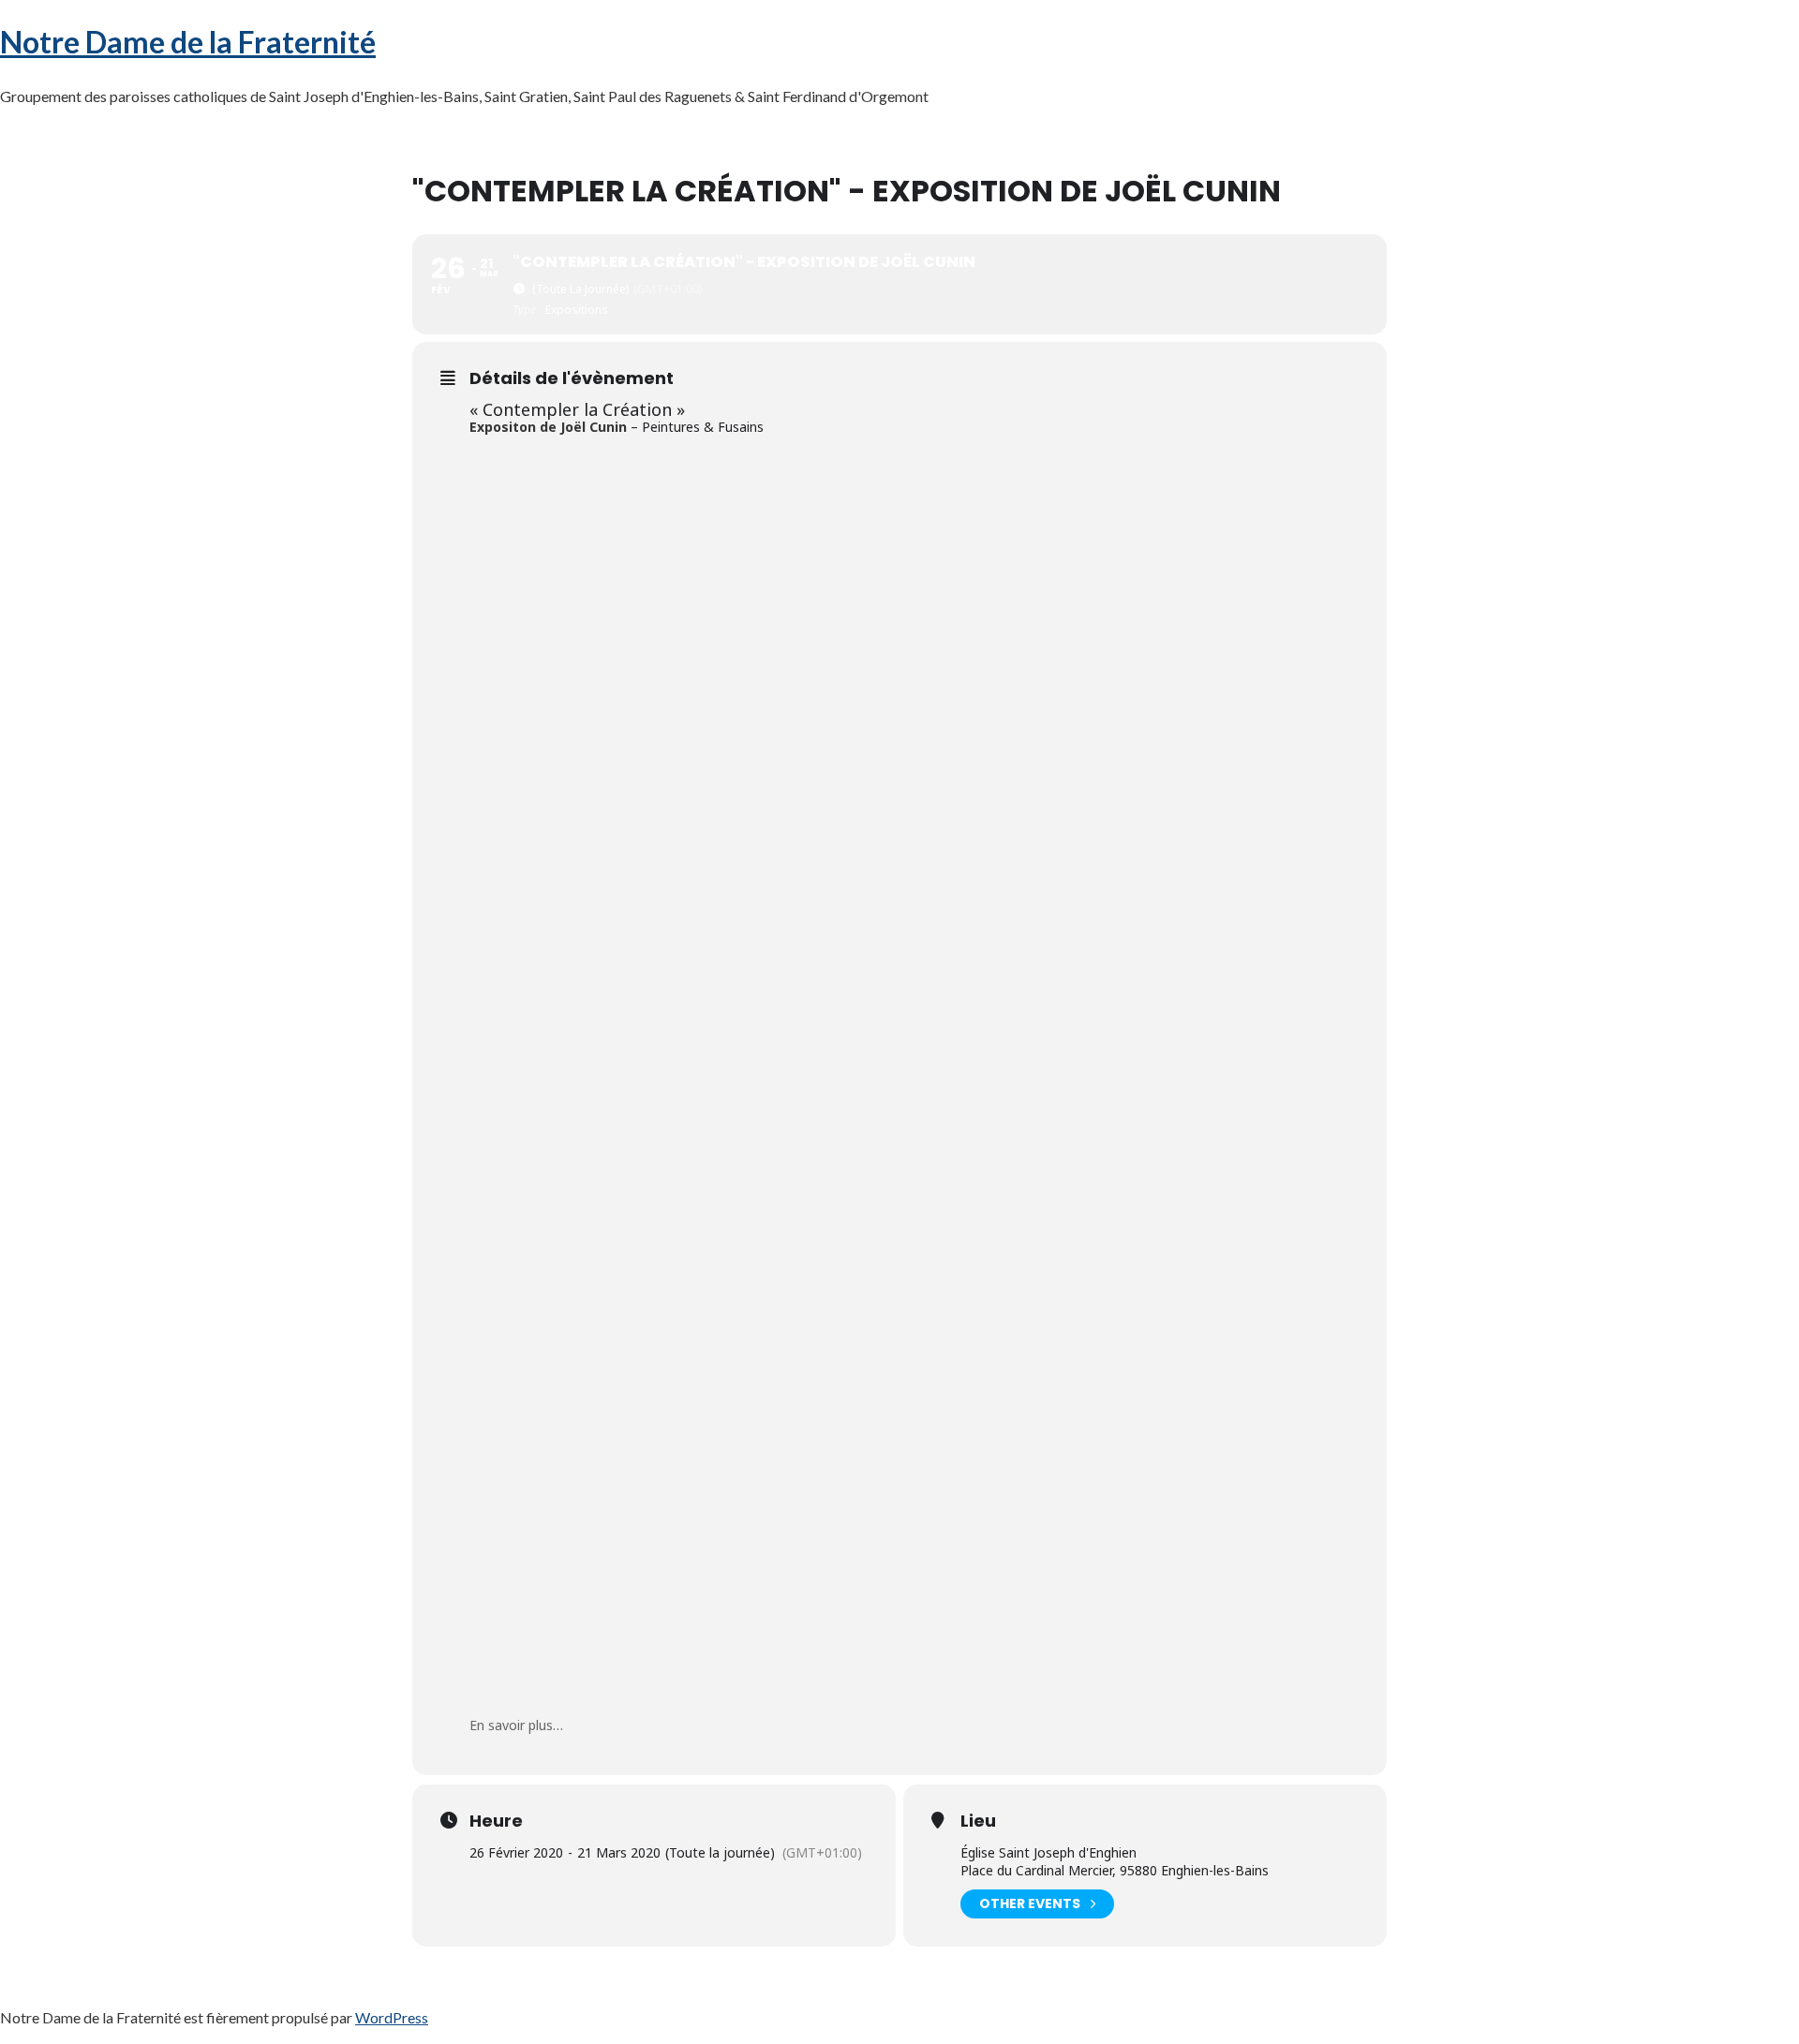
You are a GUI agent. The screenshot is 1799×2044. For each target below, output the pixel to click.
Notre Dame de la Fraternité (188, 42)
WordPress (392, 2017)
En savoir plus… (516, 1725)
